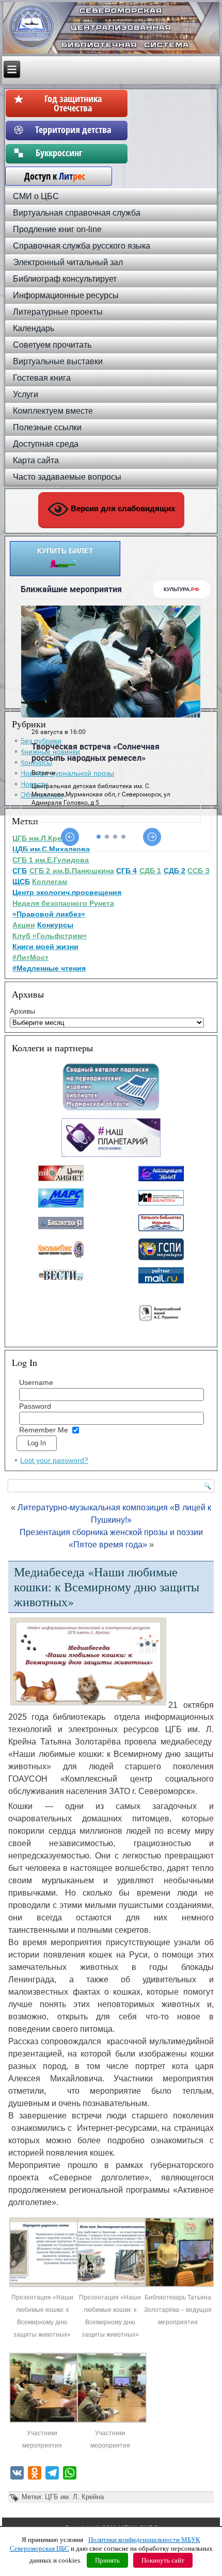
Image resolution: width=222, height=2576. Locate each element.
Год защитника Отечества (73, 103)
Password (35, 1406)
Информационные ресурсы (66, 295)
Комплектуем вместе (53, 411)
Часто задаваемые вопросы (67, 477)
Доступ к (50, 176)
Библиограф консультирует (65, 279)
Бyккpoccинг (73, 153)
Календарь (34, 328)
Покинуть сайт (163, 2560)
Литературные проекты (58, 312)
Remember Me (44, 1430)
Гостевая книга (42, 378)
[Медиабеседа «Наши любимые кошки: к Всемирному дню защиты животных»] (44, 2285)
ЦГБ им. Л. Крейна (74, 2497)
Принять (107, 2560)
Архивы (22, 1011)
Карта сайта (36, 460)
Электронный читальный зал (68, 262)
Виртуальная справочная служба (77, 213)
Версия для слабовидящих (122, 508)
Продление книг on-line (57, 229)
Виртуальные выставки (58, 361)
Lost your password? (54, 1460)
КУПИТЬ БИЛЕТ (65, 551)
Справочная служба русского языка (82, 246)
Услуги (26, 394)
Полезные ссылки (47, 427)
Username (36, 1382)
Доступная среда (46, 444)
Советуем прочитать (52, 345)
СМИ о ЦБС (36, 196)
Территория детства (73, 129)
